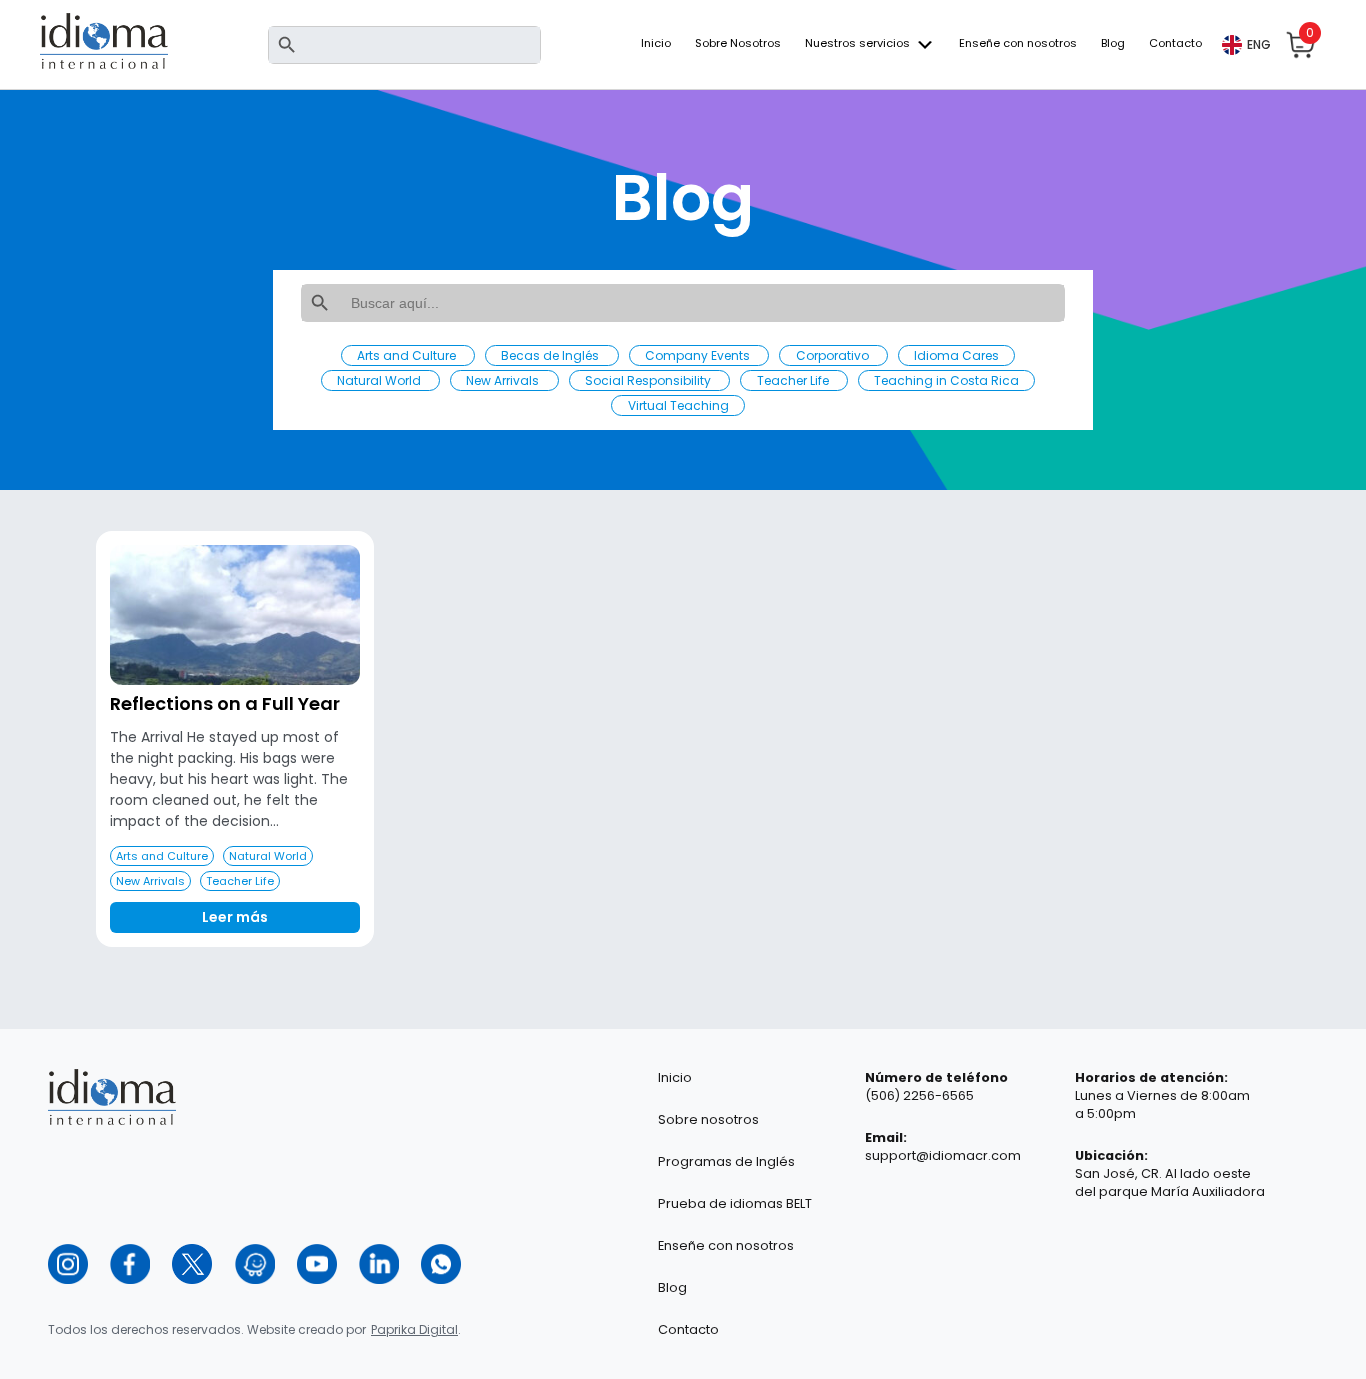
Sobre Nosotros (738, 43)
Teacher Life (794, 380)
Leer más (235, 917)
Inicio (656, 43)
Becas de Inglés (551, 355)
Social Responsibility (649, 380)
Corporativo (834, 355)
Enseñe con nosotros (1018, 43)
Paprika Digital (414, 1329)
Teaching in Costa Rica (946, 380)
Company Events (699, 355)
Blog (1113, 43)
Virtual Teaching (678, 405)
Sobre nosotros (708, 1119)
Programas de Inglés (726, 1161)
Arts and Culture (408, 355)
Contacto (1175, 43)
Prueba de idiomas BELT (735, 1203)
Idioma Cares (956, 355)
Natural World (380, 380)
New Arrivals (504, 380)
